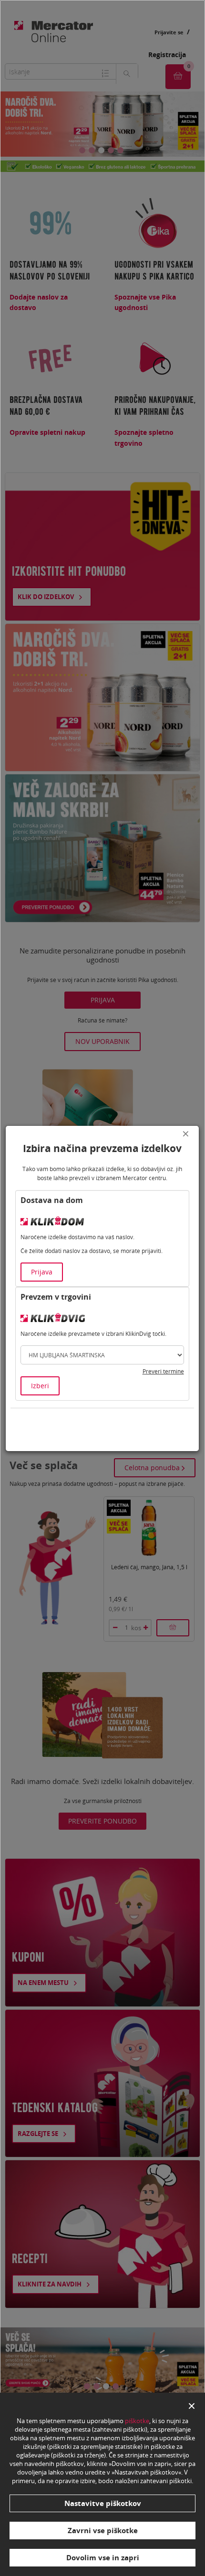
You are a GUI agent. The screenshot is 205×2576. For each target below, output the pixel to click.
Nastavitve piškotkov (103, 2503)
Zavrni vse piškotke (103, 2530)
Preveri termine (163, 1371)
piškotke (137, 2421)
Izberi (40, 1386)
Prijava (42, 1272)
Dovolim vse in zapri (103, 2557)
